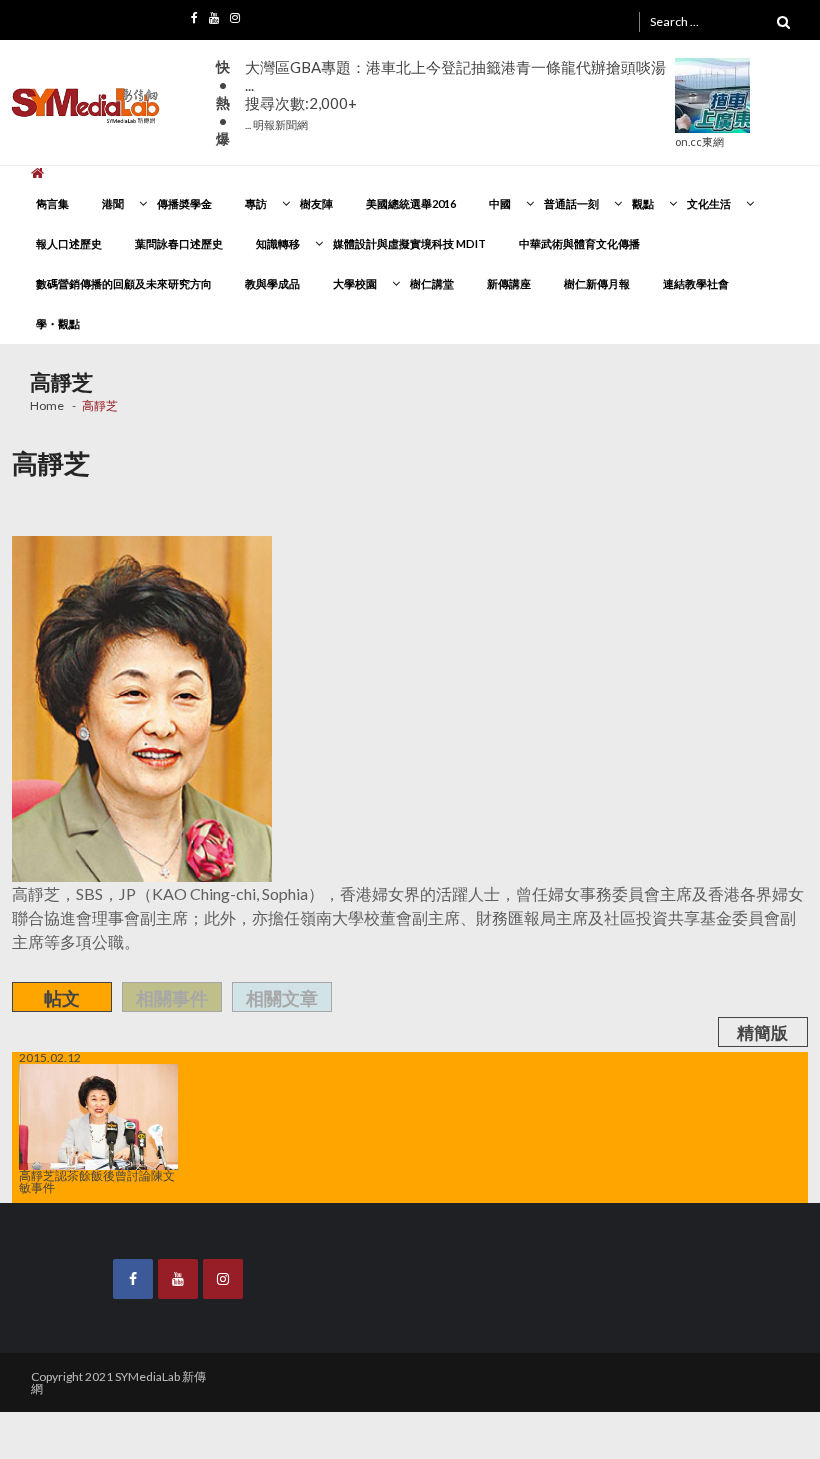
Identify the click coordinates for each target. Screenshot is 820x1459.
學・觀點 (58, 323)
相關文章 (282, 998)
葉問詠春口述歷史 (179, 243)
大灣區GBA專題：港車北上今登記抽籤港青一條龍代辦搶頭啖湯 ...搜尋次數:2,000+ (455, 94)
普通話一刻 (571, 203)
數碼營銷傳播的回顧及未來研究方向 (124, 283)
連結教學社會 (696, 283)
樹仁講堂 (432, 283)
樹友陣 (316, 203)
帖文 (62, 998)
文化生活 (709, 203)
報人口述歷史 (69, 243)
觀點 (643, 203)
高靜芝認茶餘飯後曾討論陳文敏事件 (97, 1181)
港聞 (113, 203)
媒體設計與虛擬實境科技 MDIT (409, 243)
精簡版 (762, 1032)
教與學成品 (272, 283)
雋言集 (52, 203)
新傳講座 (509, 283)
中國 (500, 203)
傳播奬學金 (184, 203)
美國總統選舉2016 (411, 203)
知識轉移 (278, 243)
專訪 (256, 203)
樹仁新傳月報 (597, 283)
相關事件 (172, 998)
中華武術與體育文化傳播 (579, 243)
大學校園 (355, 283)
